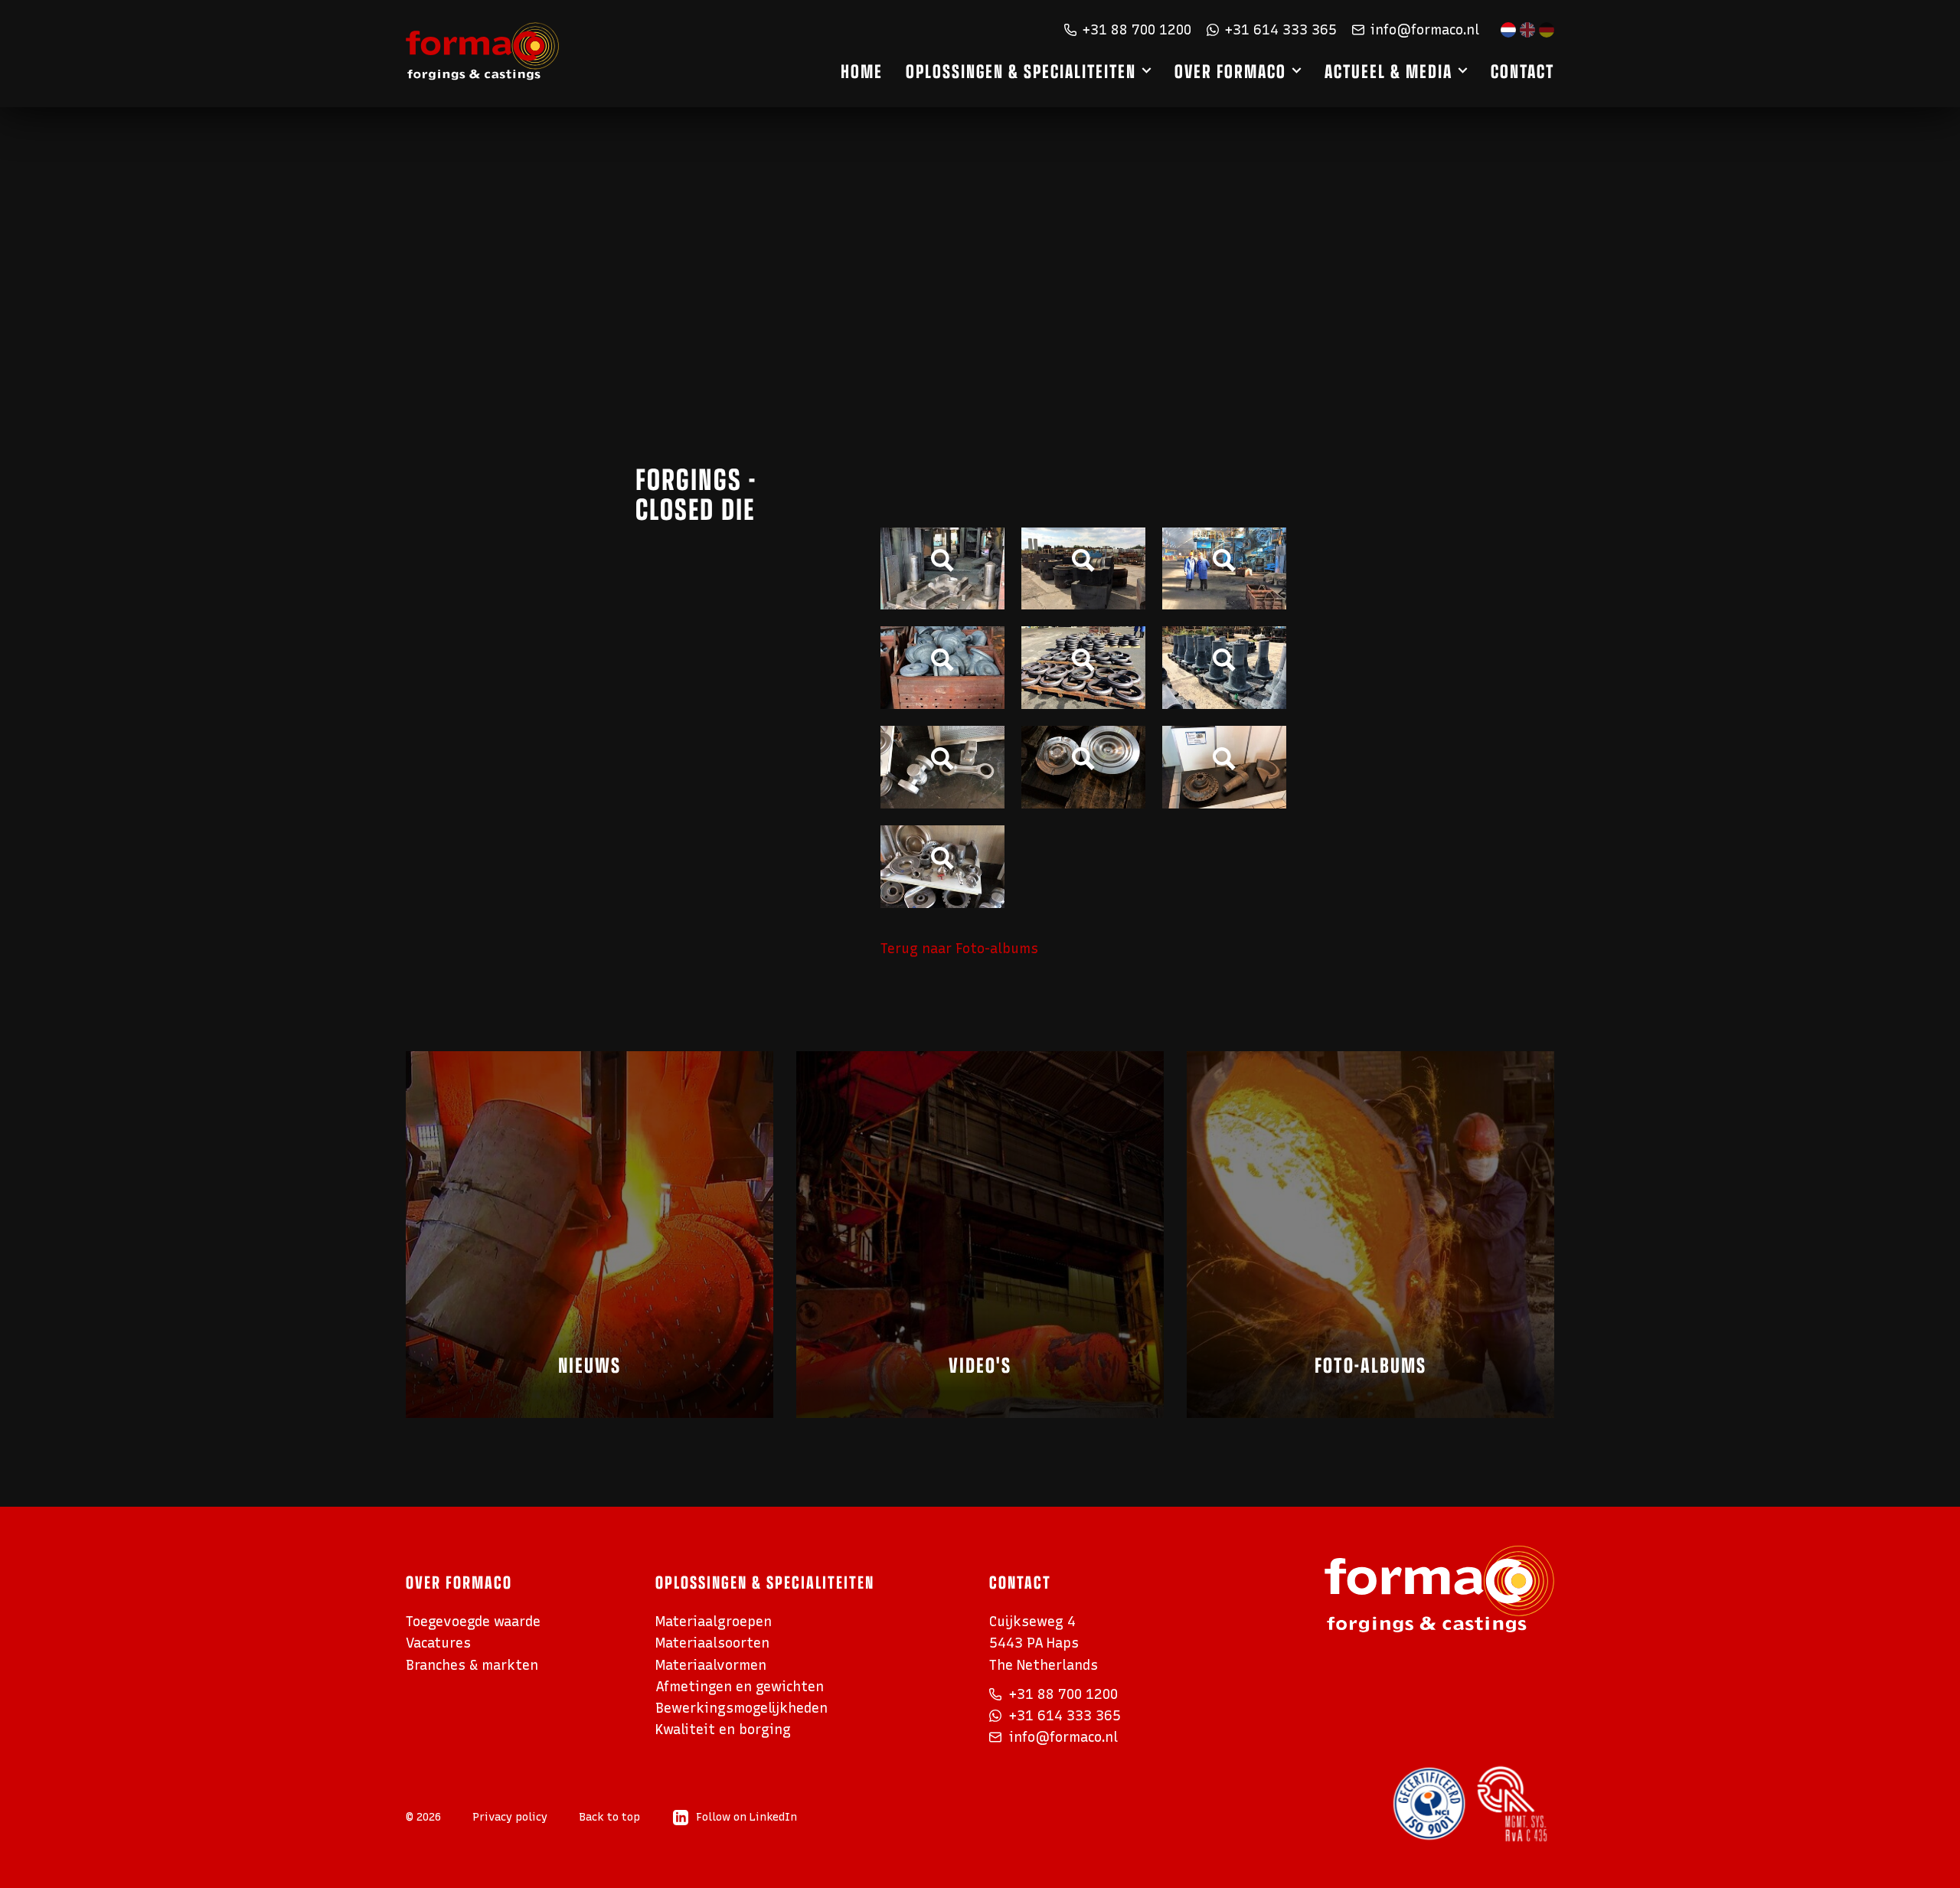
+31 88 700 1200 (1137, 29)
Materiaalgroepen (714, 1621)
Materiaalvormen (711, 1665)
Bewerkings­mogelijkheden (742, 1708)
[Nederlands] (1508, 30)
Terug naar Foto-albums (959, 948)
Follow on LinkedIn (746, 1817)
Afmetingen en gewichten (740, 1686)
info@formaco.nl (1425, 29)
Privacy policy (510, 1817)
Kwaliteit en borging (723, 1729)
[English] (1527, 30)
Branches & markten (472, 1665)
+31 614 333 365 (1281, 29)
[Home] (482, 52)
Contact (1522, 70)
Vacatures (438, 1643)
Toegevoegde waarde (473, 1621)
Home (862, 70)
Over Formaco (1230, 70)
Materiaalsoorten (712, 1643)
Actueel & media (1388, 70)
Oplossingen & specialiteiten (1021, 70)
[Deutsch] (1547, 30)
